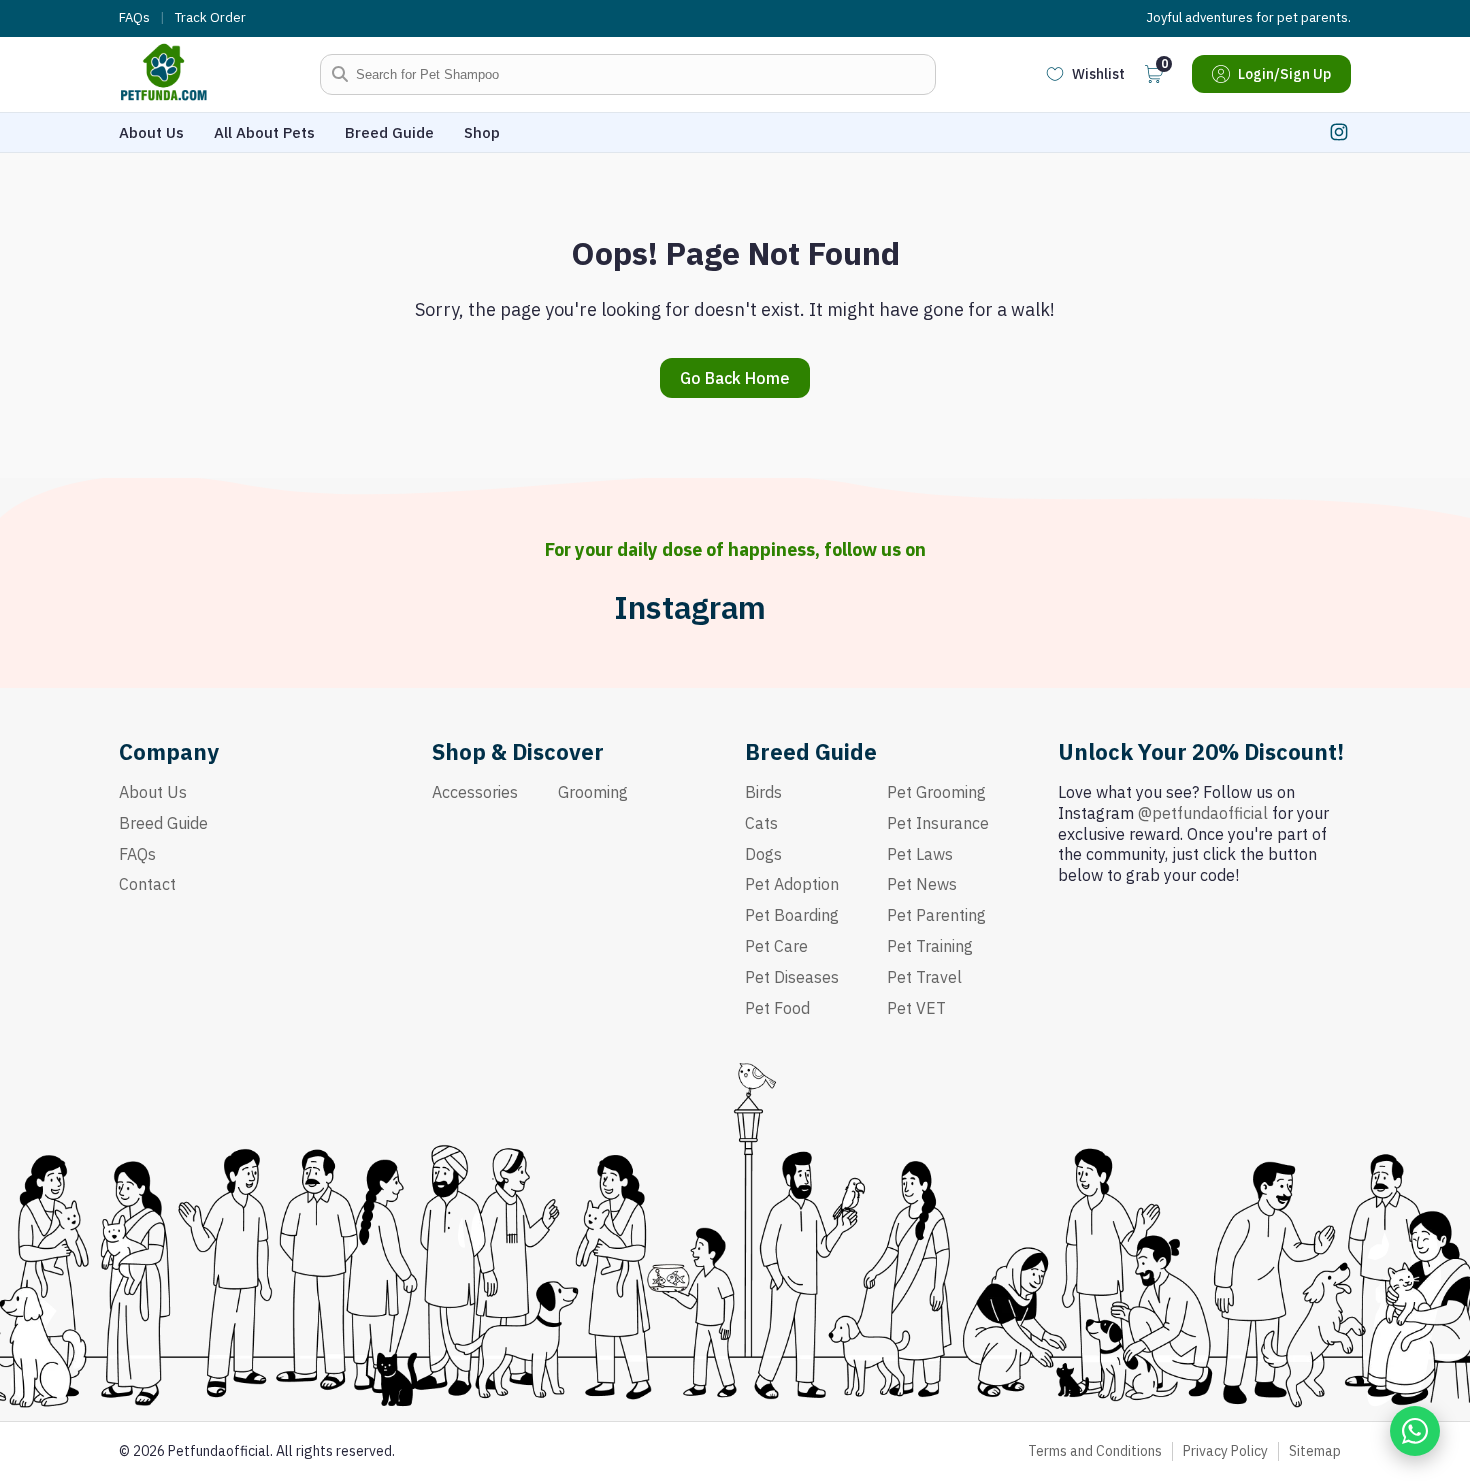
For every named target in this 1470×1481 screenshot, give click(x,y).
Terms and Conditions (1095, 1451)
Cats (761, 823)
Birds (763, 792)
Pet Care (776, 946)
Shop (482, 132)
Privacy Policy (1225, 1451)
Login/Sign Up (1284, 74)
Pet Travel (924, 977)
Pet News (922, 884)
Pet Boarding (792, 915)
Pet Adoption (792, 884)
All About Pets (264, 132)
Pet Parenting (936, 915)
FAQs (134, 18)
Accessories (475, 792)
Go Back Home (735, 378)
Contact (147, 884)
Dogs (763, 854)
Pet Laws (920, 854)
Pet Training (930, 946)
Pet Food (777, 1008)
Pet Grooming (936, 792)
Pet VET (916, 1008)
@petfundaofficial (1203, 813)
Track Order (210, 18)
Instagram (690, 607)
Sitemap (1315, 1451)
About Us (151, 132)
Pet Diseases (792, 977)
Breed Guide (389, 132)
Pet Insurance (938, 823)
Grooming (593, 792)
